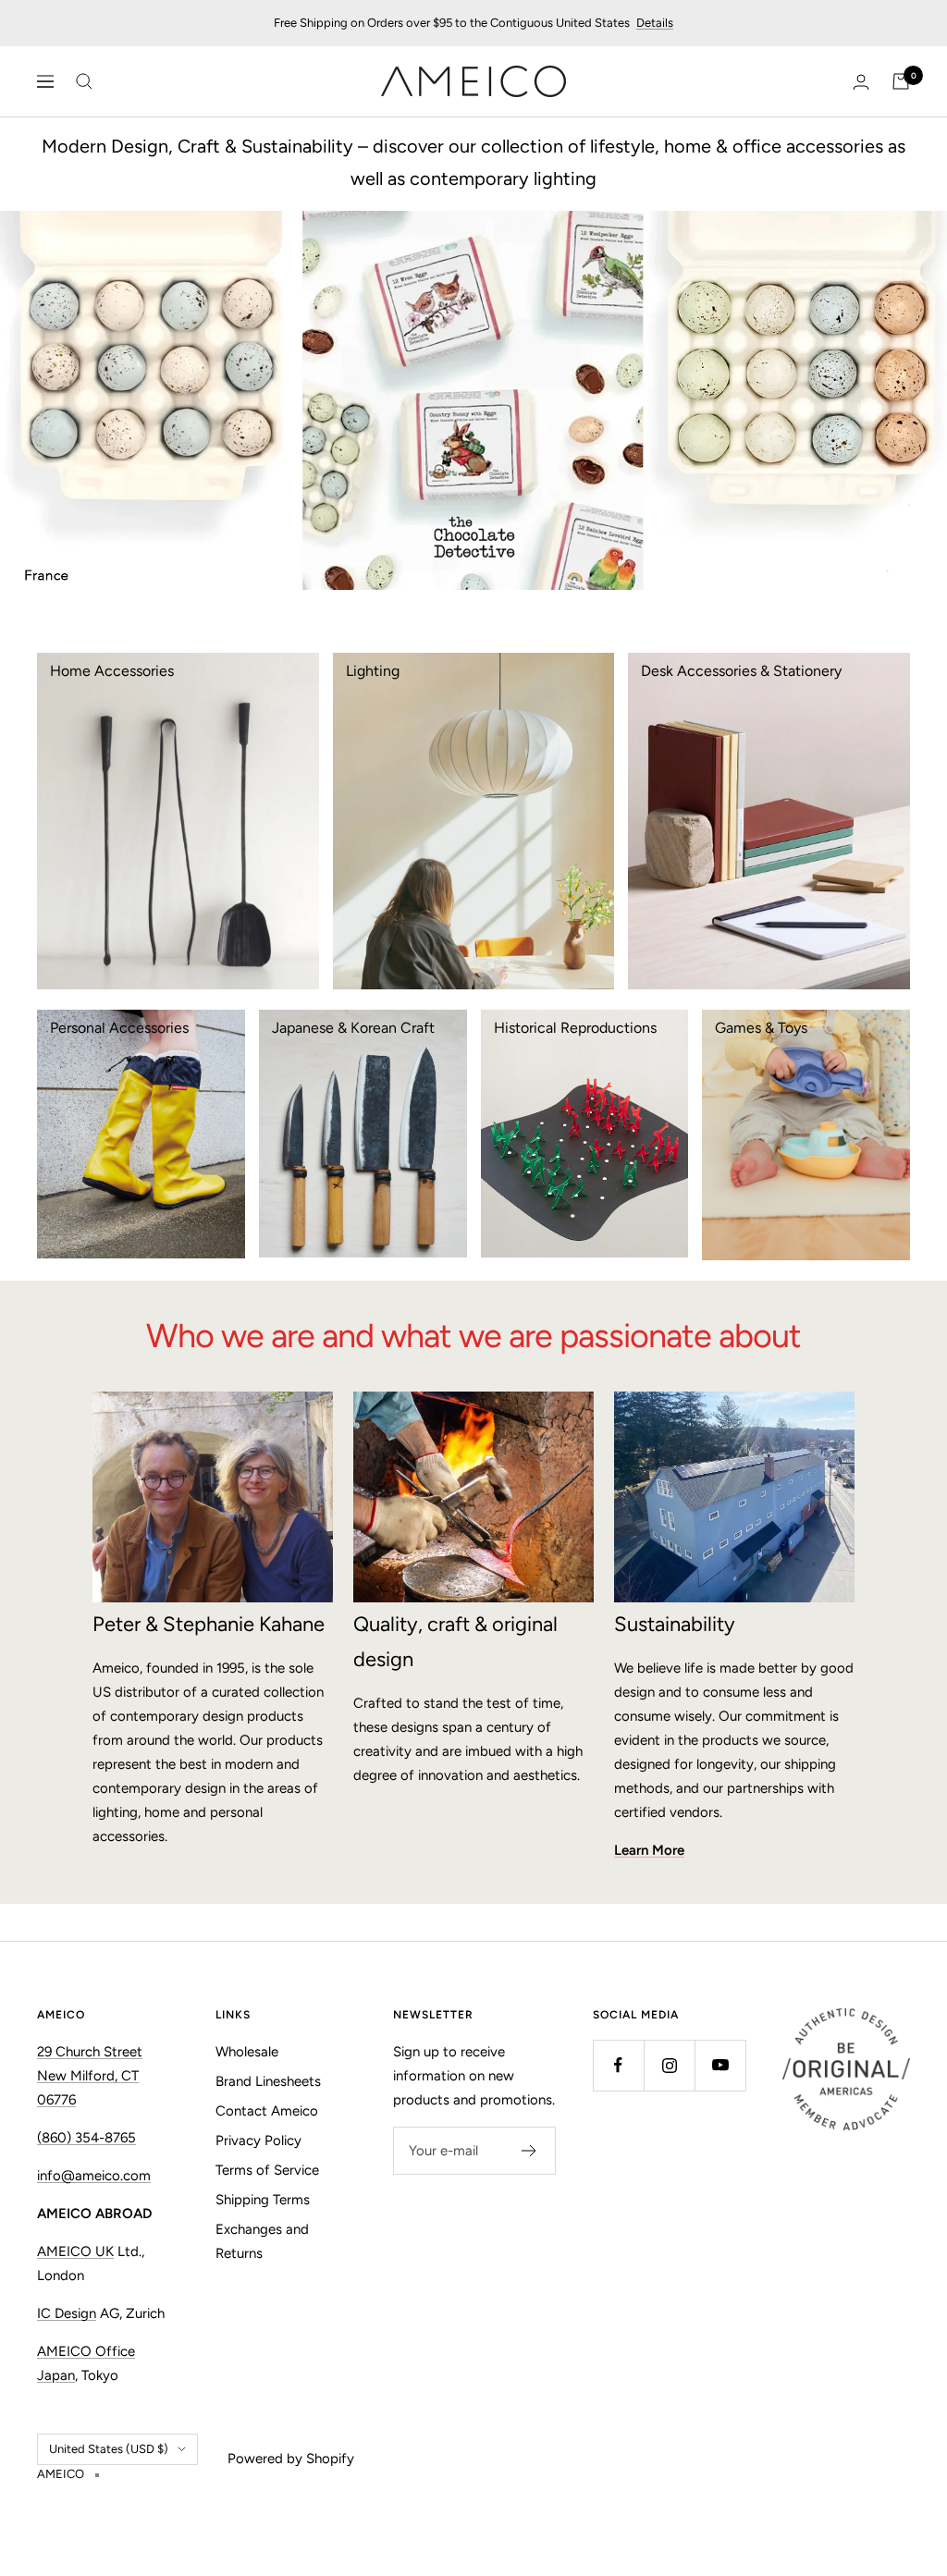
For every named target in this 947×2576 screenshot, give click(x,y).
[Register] (529, 2151)
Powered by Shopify (291, 2459)
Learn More (649, 1850)
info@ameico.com (94, 2176)
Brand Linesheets (268, 2081)
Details (655, 23)
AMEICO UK (75, 2251)
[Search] (84, 81)
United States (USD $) (109, 2449)
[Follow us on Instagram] (669, 2065)
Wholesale (247, 2052)
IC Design (67, 2313)
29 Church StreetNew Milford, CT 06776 (90, 2076)
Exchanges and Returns (262, 2241)
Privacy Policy (258, 2141)
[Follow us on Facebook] (618, 2065)
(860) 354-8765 (86, 2138)
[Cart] (901, 81)
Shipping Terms (263, 2200)
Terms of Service (267, 2170)
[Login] (861, 82)
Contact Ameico (267, 2111)
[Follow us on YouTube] (720, 2065)
